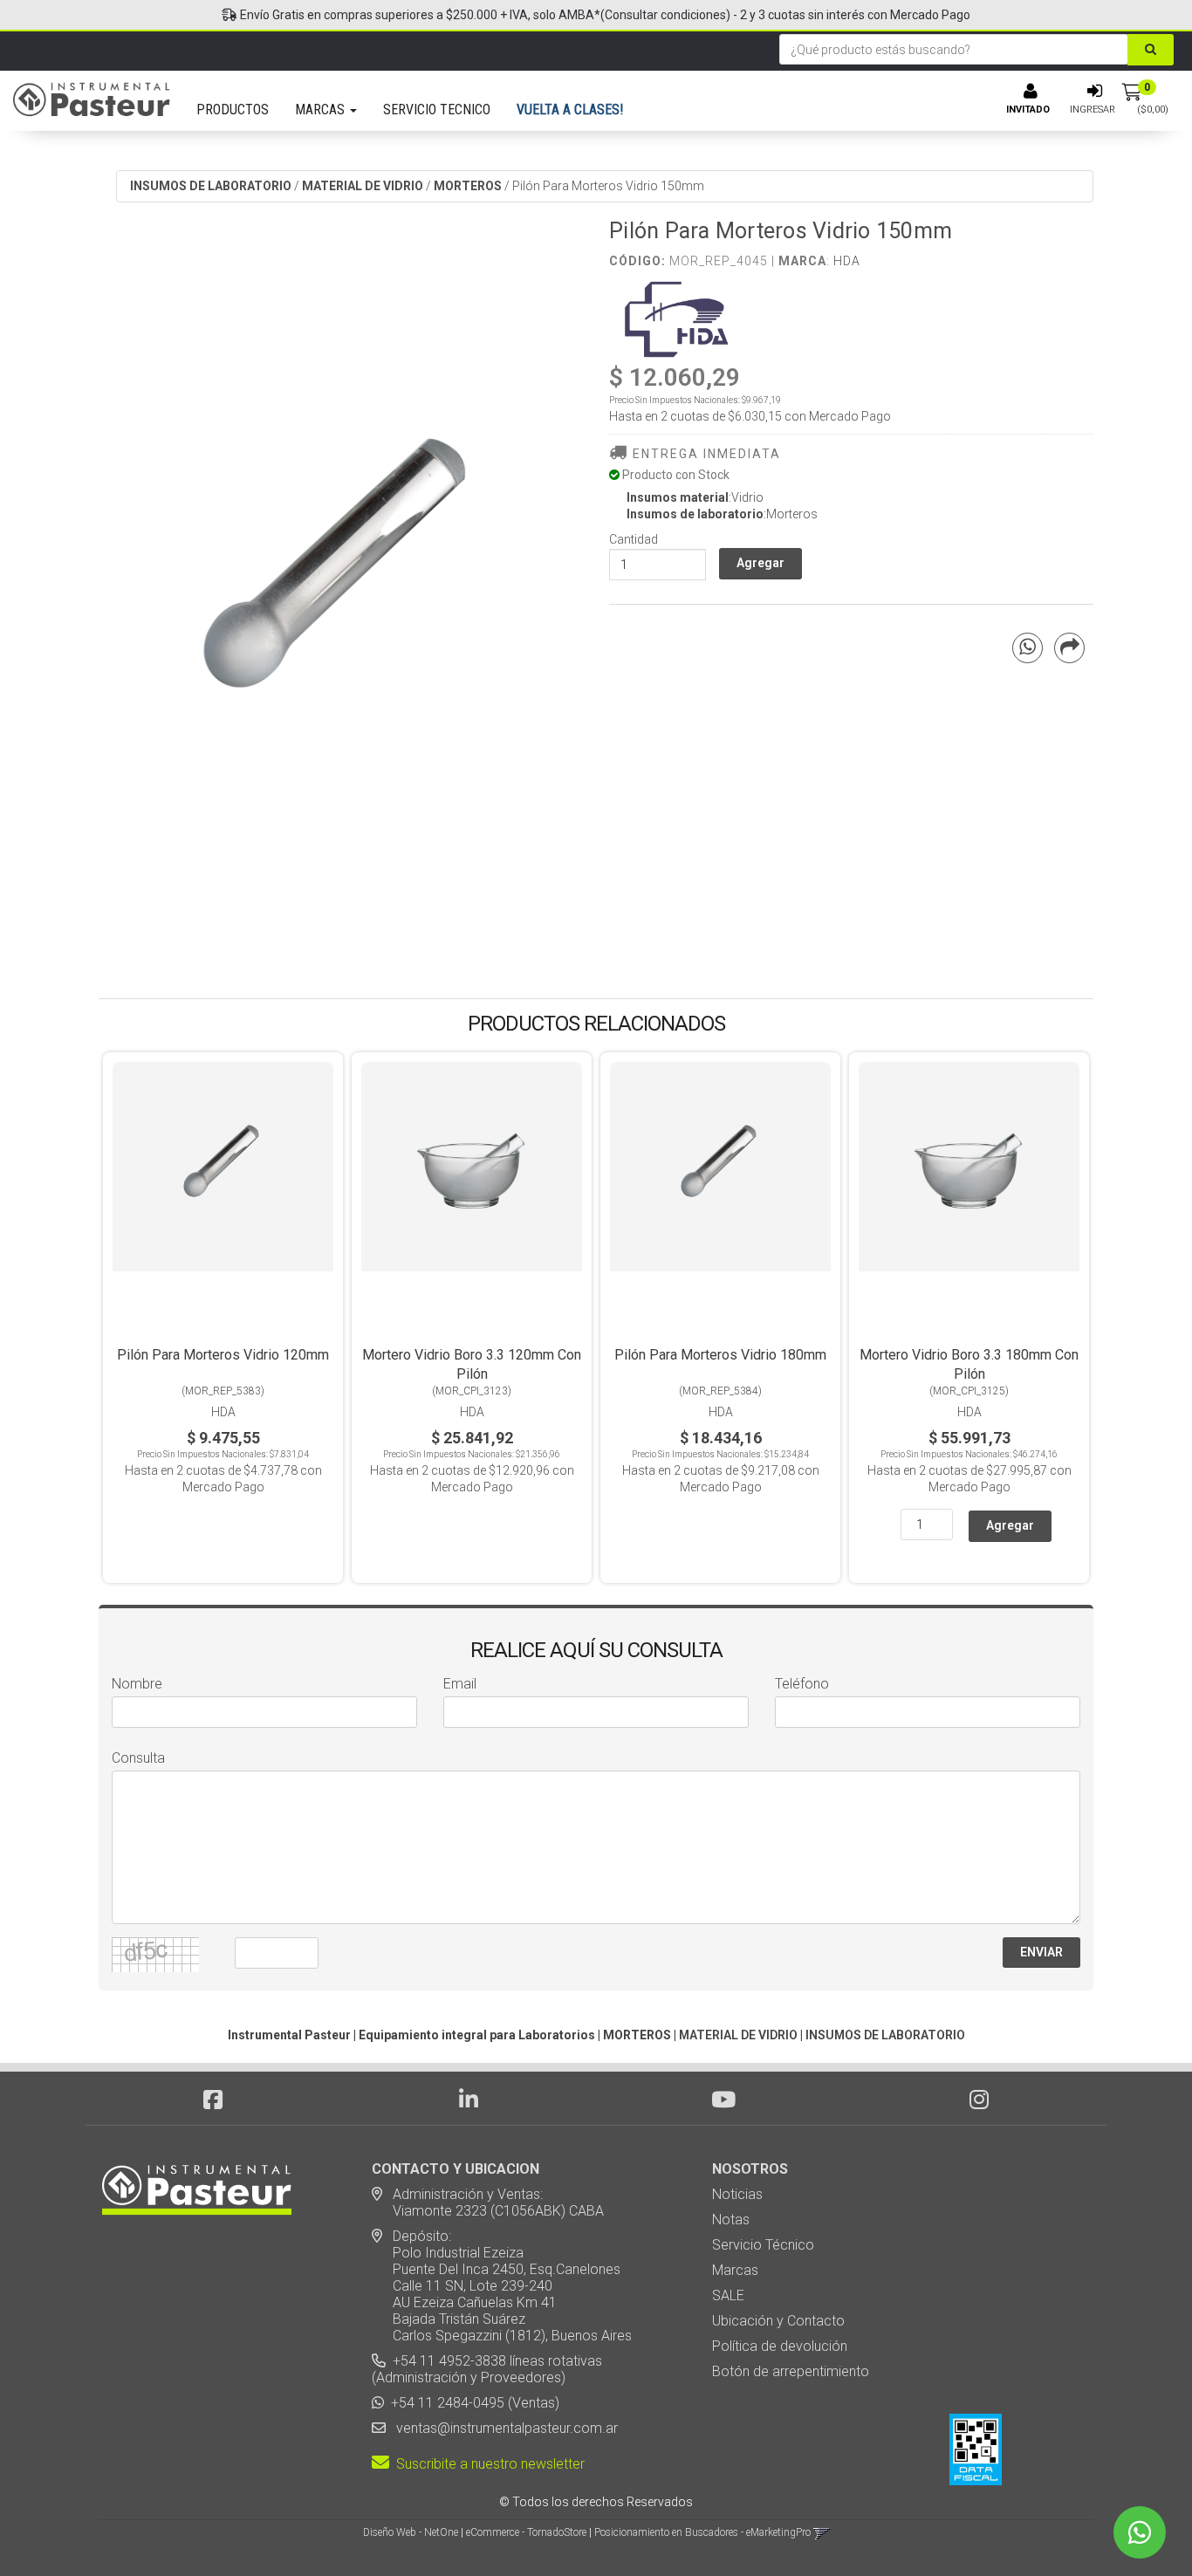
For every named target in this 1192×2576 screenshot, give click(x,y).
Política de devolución (780, 2346)
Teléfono (802, 1684)
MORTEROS (468, 186)
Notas (731, 2220)
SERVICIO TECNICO (437, 110)
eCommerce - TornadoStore (526, 2532)
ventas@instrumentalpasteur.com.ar (504, 2428)
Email (460, 1684)
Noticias (737, 2194)
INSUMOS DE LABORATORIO (211, 186)
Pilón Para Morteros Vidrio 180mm (720, 1355)
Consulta (138, 1758)
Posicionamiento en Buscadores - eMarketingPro (702, 2532)
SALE (728, 2295)
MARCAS (322, 110)
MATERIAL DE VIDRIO (363, 186)
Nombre (137, 1684)
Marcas (735, 2270)
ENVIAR (1041, 1952)
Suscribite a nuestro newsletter (487, 2464)
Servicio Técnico (763, 2245)
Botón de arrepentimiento (791, 2371)
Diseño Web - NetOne (411, 2532)
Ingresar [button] (1093, 110)
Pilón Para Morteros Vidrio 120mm (223, 1355)
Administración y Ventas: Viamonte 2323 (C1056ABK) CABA (488, 2203)
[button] (822, 2532)
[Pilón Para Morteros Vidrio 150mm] (341, 583)
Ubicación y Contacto (778, 2321)
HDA (847, 261)
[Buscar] (1151, 50)
